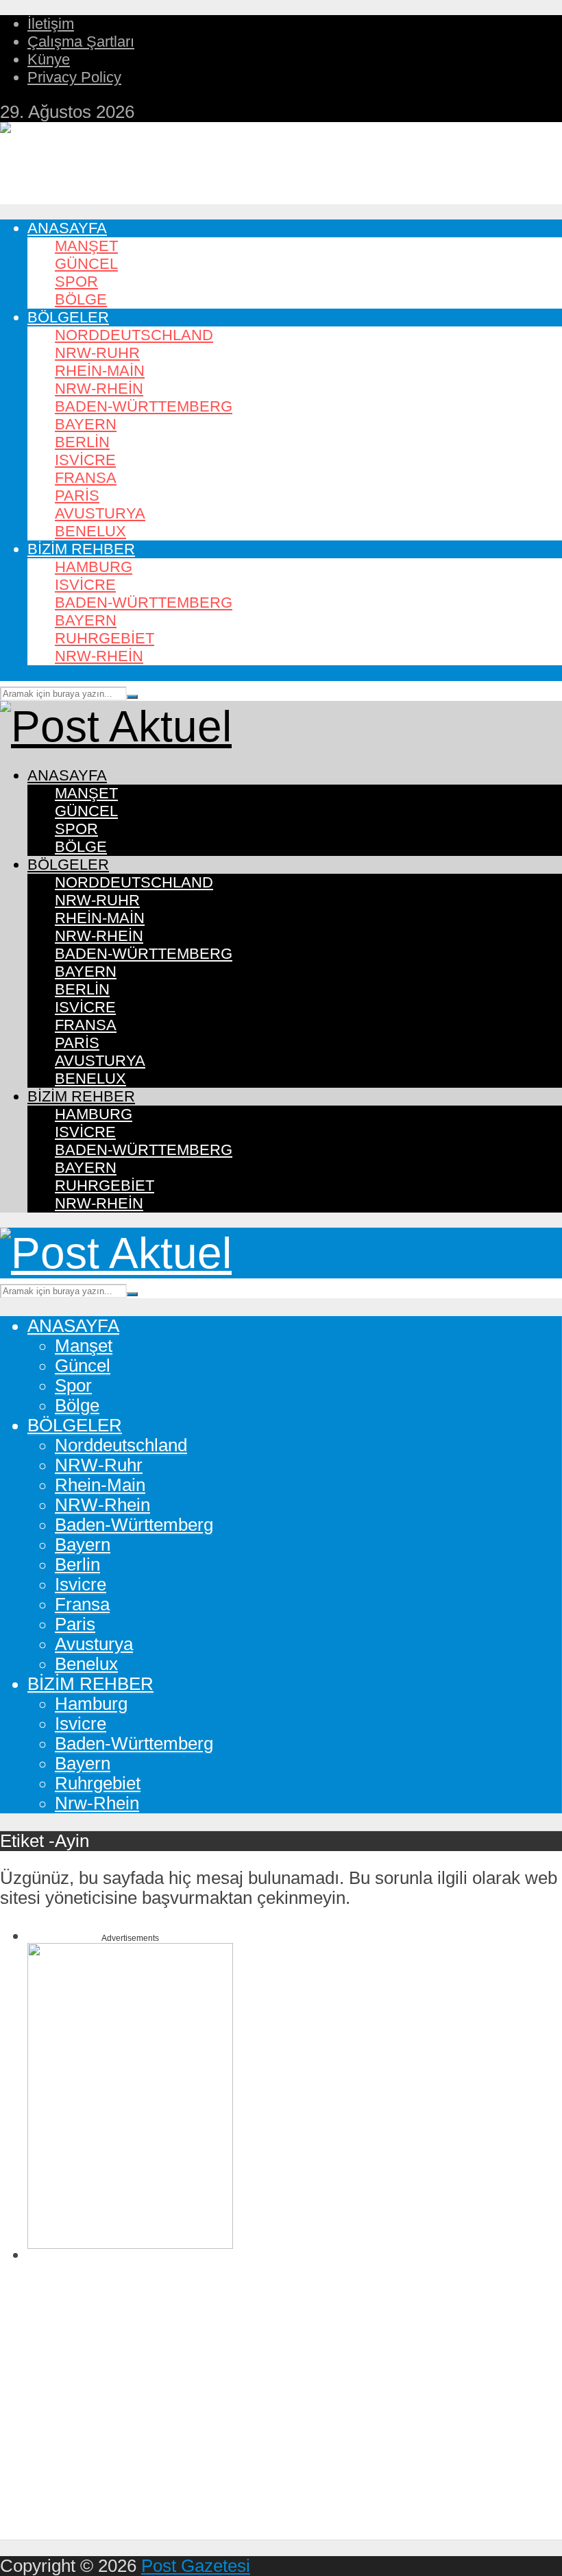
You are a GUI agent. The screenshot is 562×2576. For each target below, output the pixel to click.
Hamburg (94, 567)
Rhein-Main (100, 371)
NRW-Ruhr (97, 353)
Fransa (86, 478)
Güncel (86, 264)
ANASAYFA (67, 228)
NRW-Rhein (99, 389)
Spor (76, 282)
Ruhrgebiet (105, 638)
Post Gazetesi (196, 2566)
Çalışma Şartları (81, 41)
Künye (49, 59)
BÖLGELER (68, 317)
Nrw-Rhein (99, 656)
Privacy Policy (74, 77)
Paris (77, 496)
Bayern (86, 424)
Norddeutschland (134, 335)
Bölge (81, 299)
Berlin (82, 442)
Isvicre (85, 460)
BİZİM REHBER (81, 549)
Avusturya (100, 513)
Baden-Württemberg (144, 406)
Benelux (90, 531)
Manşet (86, 246)
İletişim (51, 24)
